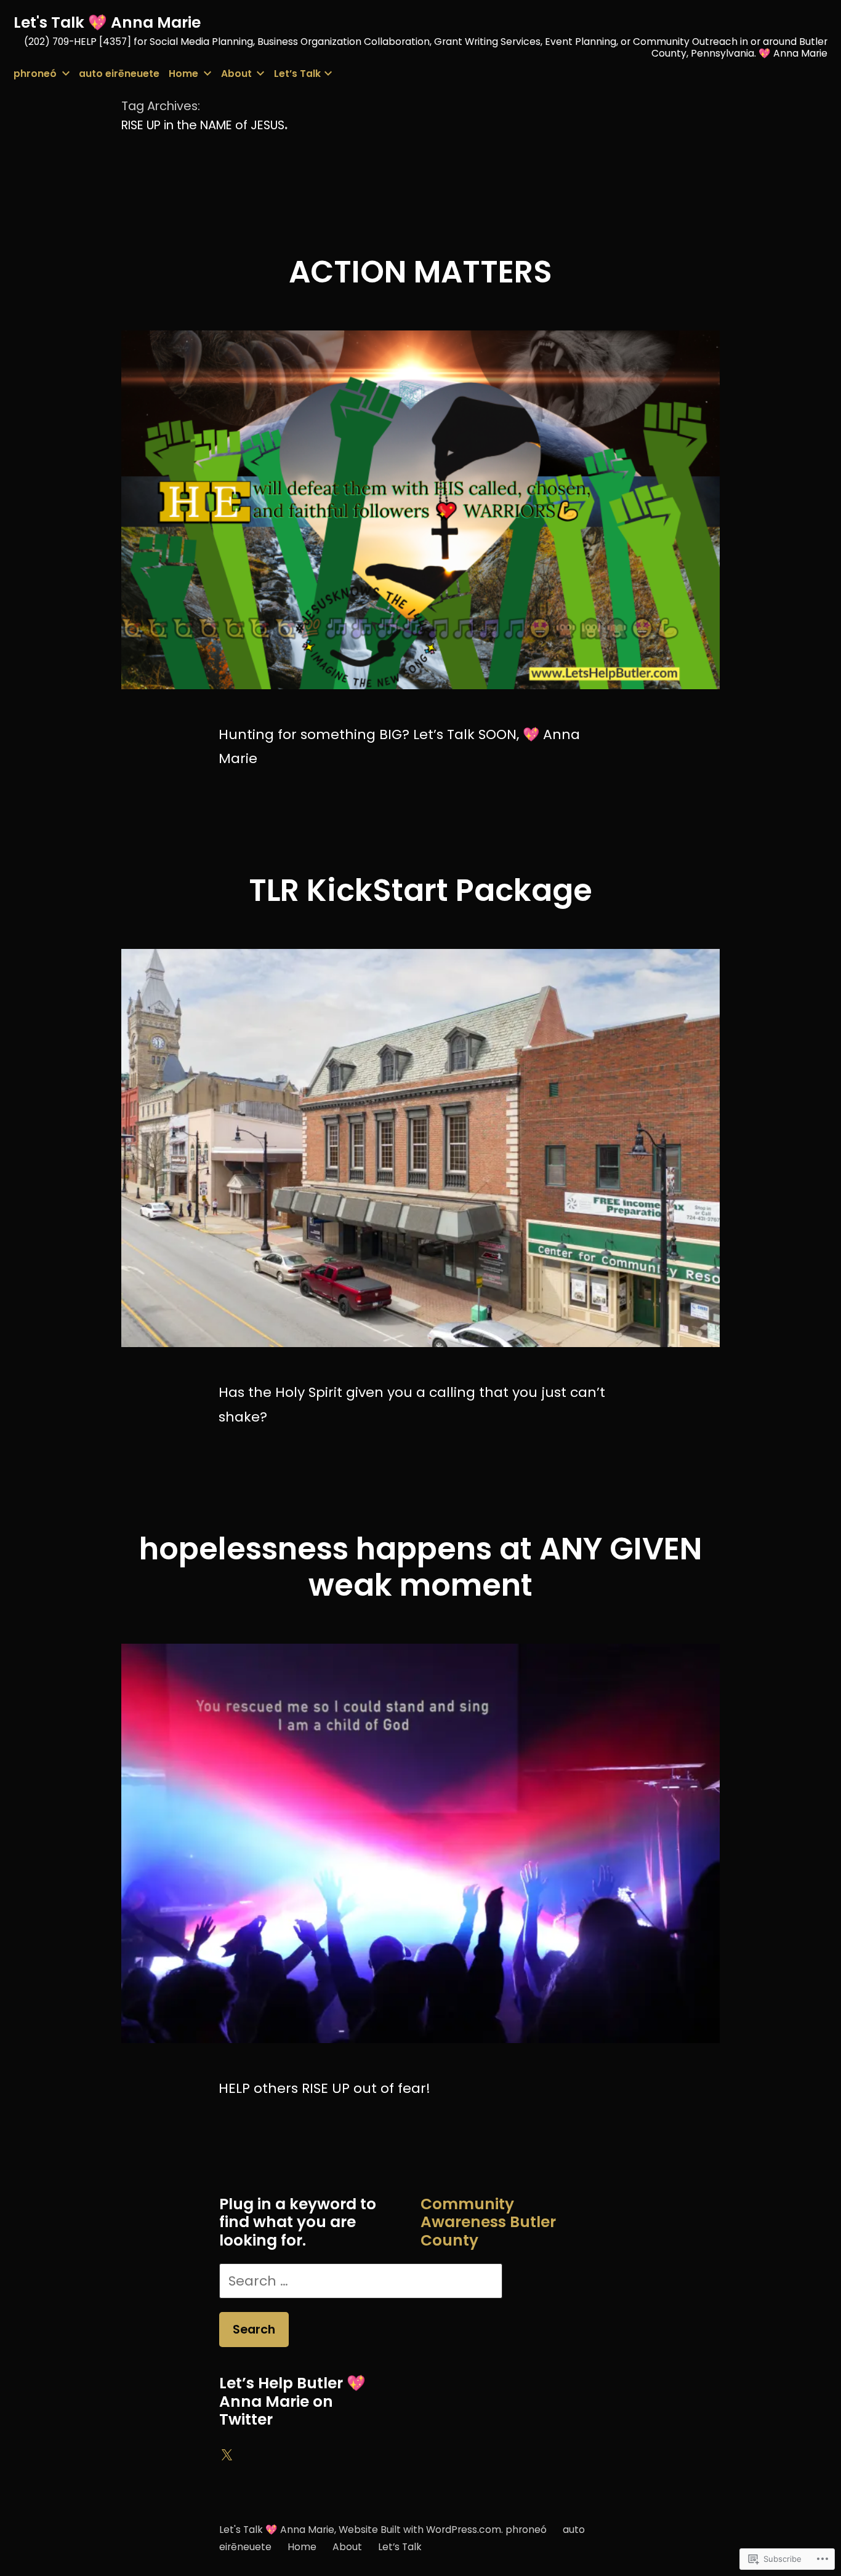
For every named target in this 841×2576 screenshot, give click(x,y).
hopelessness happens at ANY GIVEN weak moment (420, 1567)
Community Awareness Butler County (488, 2222)
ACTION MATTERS (420, 272)
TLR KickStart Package (420, 890)
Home (183, 74)
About (236, 74)
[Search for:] (361, 2281)
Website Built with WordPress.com (420, 2530)
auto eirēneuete (119, 74)
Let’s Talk (297, 74)
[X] (227, 2455)
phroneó (35, 74)
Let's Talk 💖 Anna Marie (107, 22)
